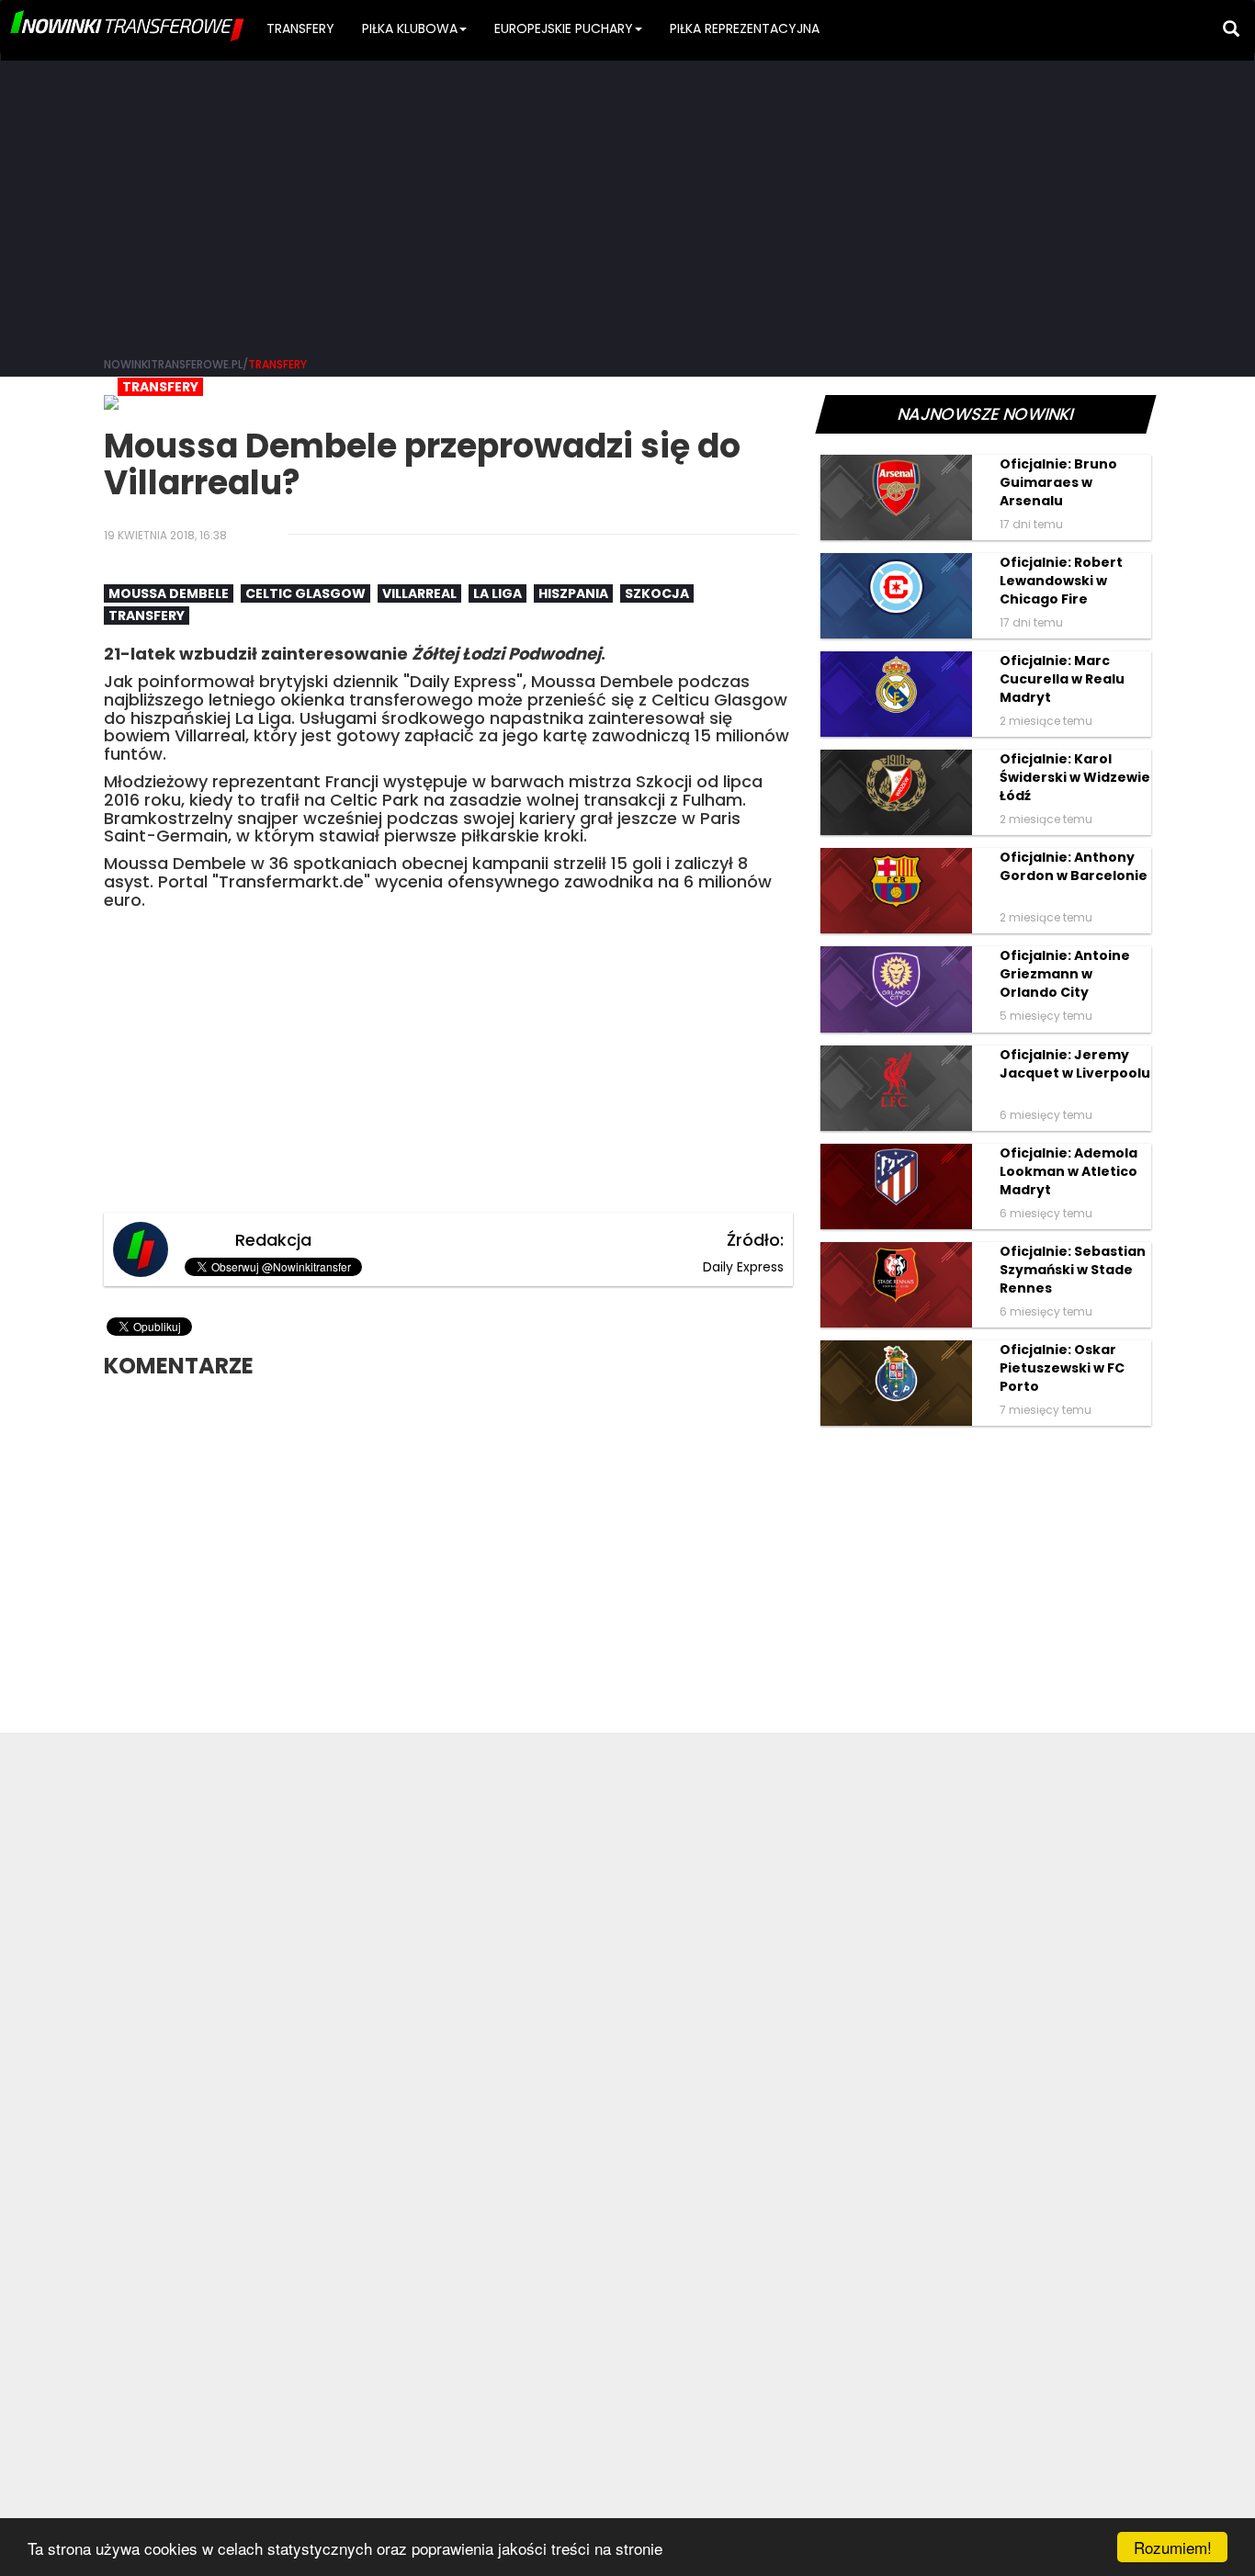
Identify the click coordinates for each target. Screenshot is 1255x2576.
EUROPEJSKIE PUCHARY (564, 28)
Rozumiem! (1173, 2547)
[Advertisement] (627, 202)
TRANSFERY (300, 28)
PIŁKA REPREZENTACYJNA (745, 28)
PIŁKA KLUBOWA (410, 28)
